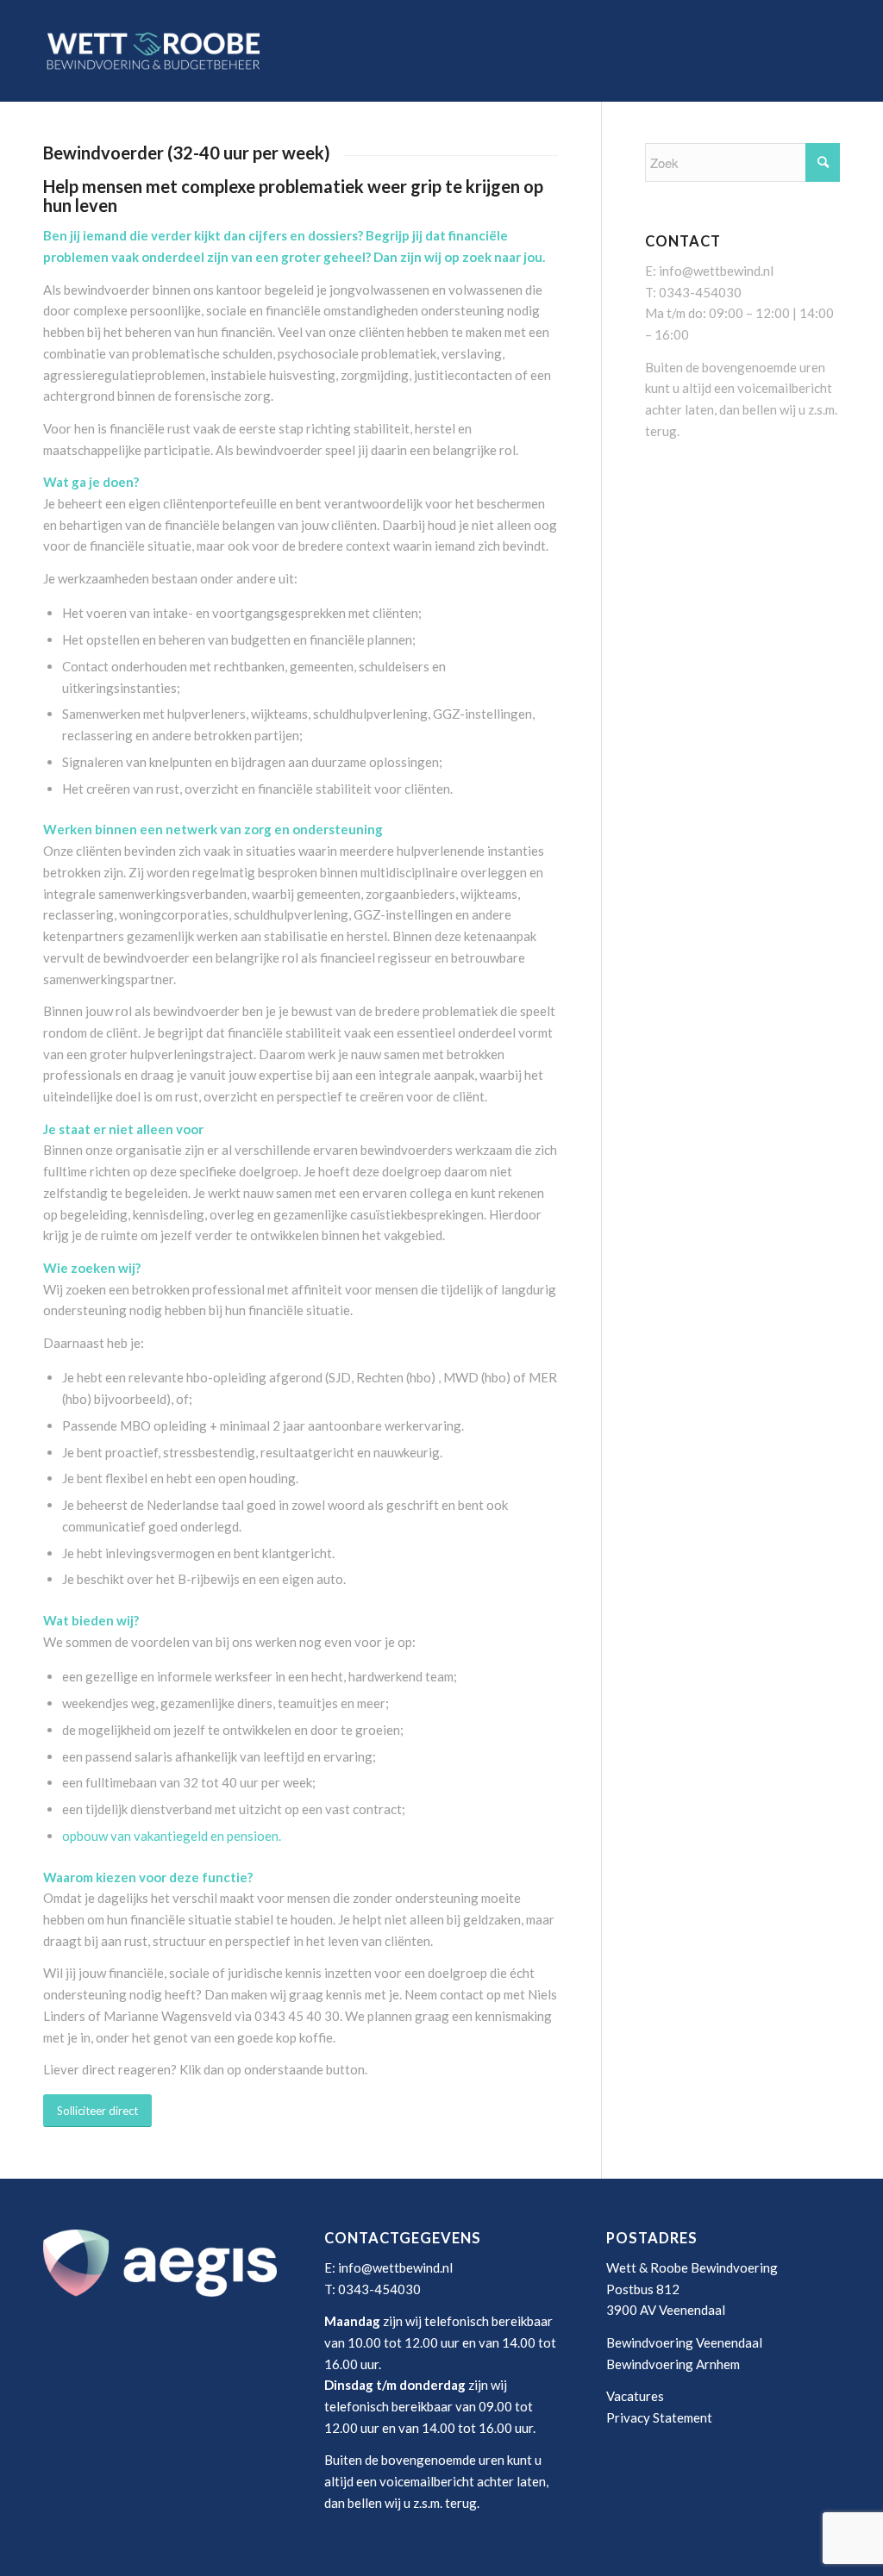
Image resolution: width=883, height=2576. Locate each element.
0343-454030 (700, 292)
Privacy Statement (659, 2417)
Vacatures (635, 2396)
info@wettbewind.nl (716, 271)
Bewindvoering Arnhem (673, 2364)
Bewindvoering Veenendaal (684, 2342)
